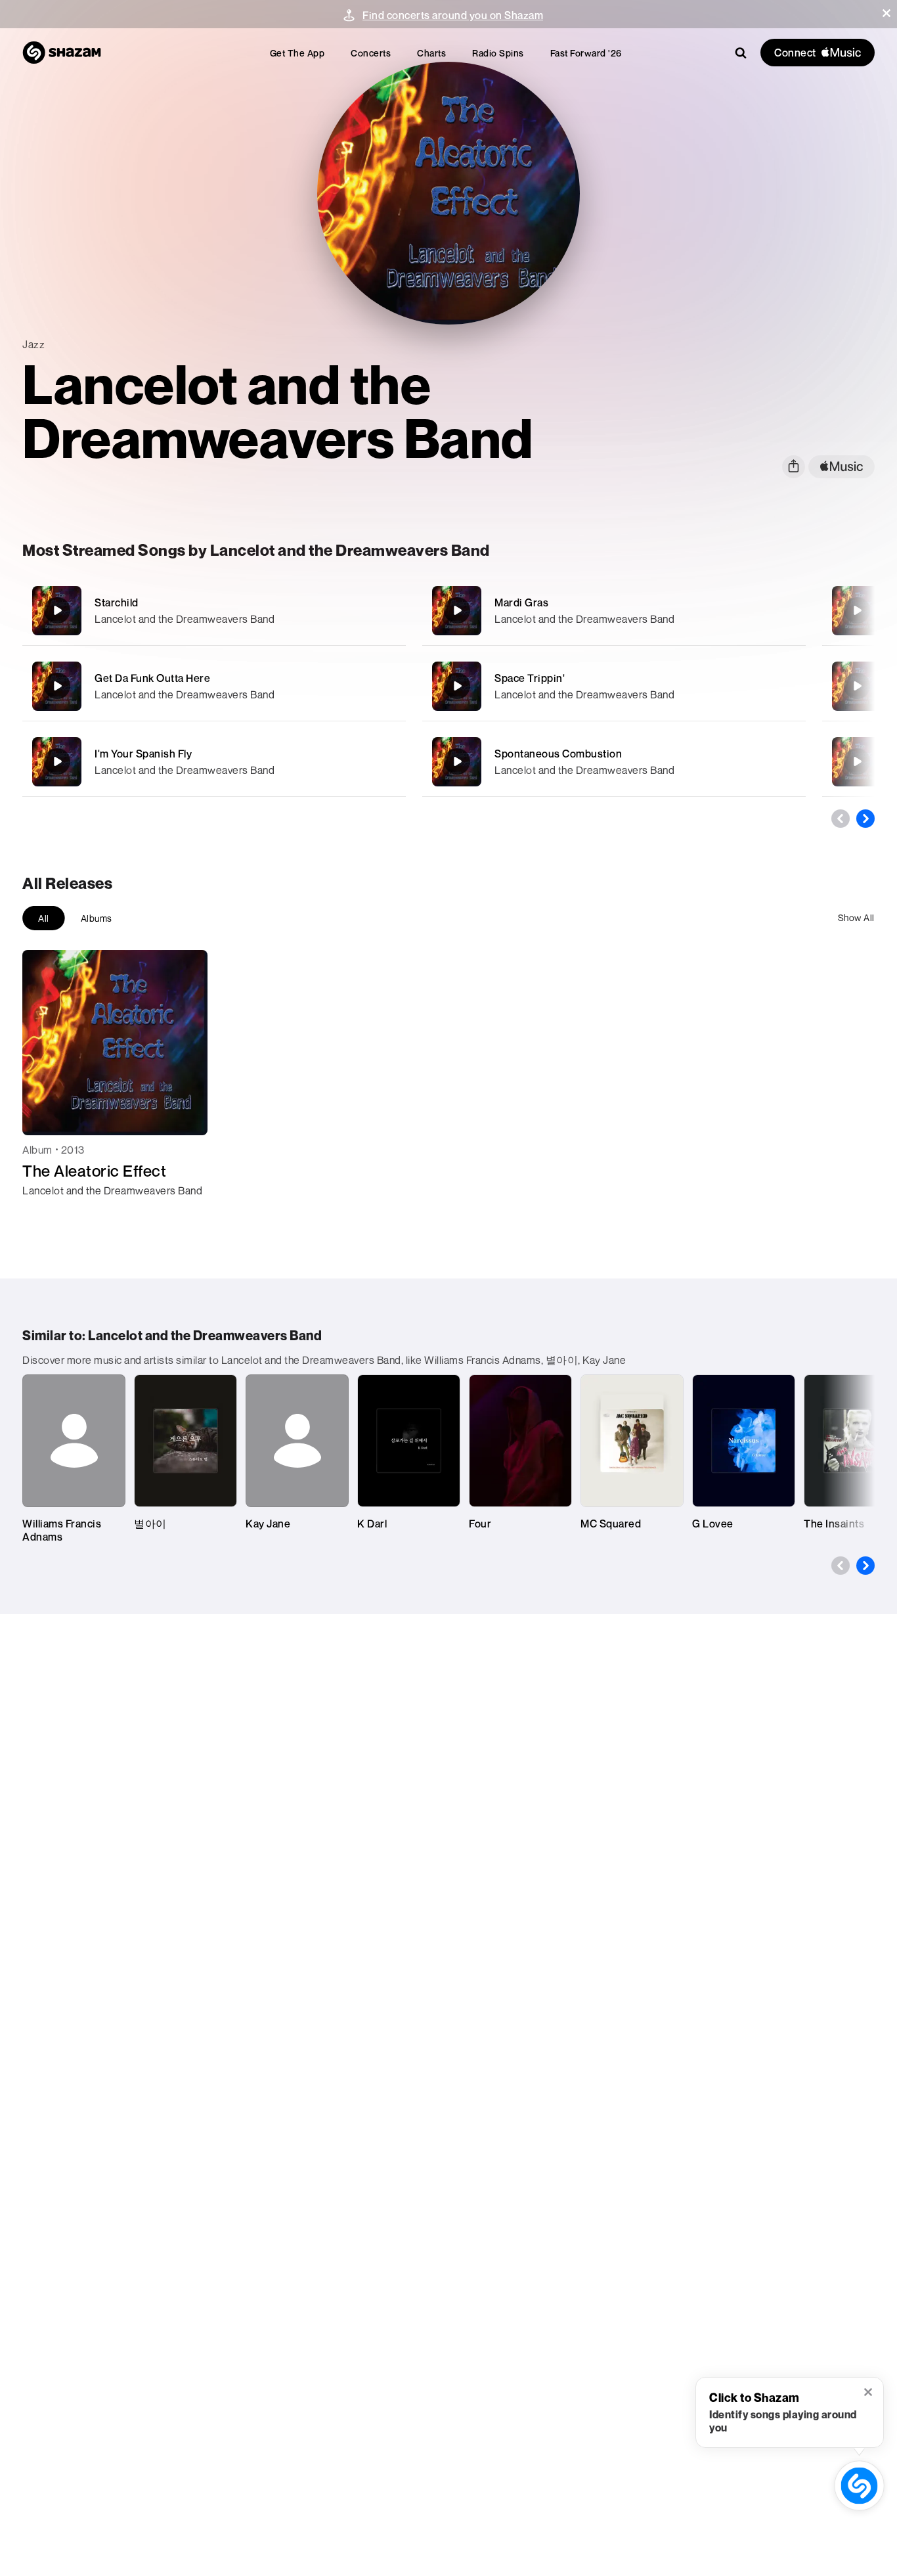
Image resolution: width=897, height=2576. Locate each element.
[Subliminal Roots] (857, 761)
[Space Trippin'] (614, 686)
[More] (387, 610)
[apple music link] (842, 467)
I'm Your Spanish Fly (143, 754)
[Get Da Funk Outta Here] (214, 686)
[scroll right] (865, 819)
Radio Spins (498, 53)
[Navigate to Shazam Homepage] (62, 53)
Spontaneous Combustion (558, 754)
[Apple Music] (46, 1214)
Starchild (117, 602)
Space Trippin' (530, 678)
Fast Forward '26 (586, 53)
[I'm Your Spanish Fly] (214, 762)
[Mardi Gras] (614, 611)
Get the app (297, 53)
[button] (886, 13)
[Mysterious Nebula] (857, 610)
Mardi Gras (521, 602)
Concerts (371, 53)
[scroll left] (841, 819)
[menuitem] (297, 53)
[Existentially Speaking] (857, 686)
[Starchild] (214, 611)
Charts (431, 53)
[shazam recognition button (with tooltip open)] (859, 2485)
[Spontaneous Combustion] (614, 762)
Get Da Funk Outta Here (152, 678)
